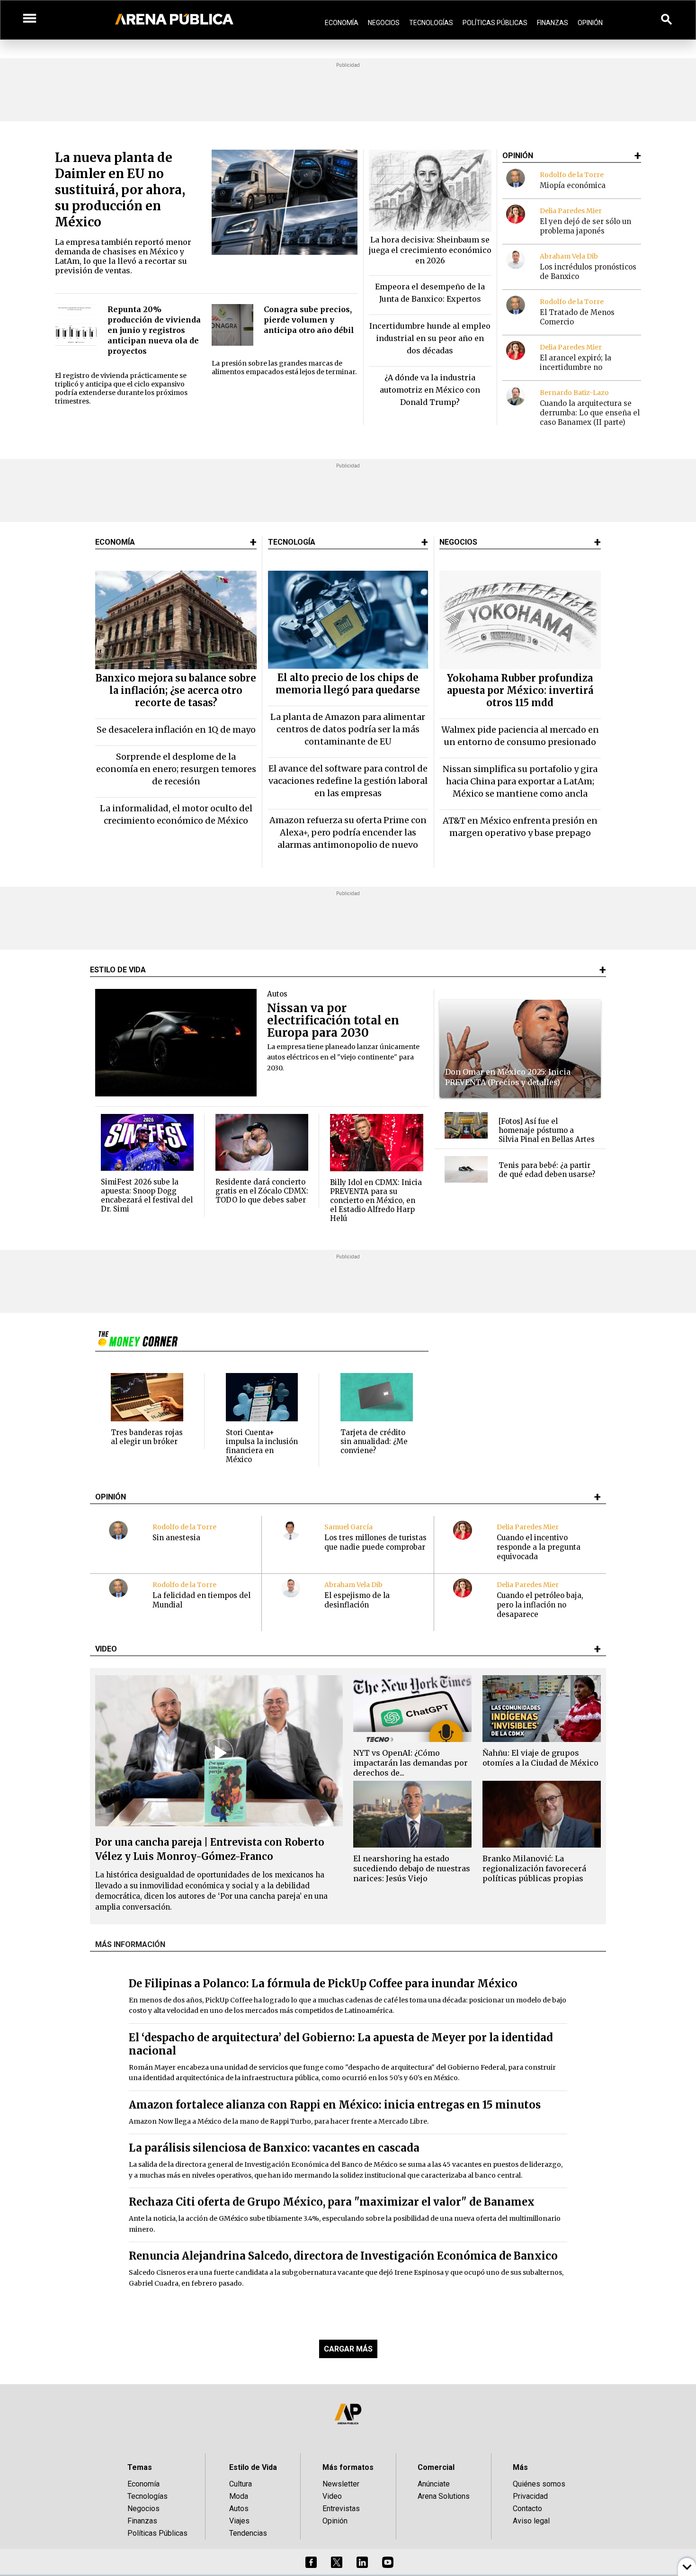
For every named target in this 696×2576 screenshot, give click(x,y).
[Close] (406, 1216)
